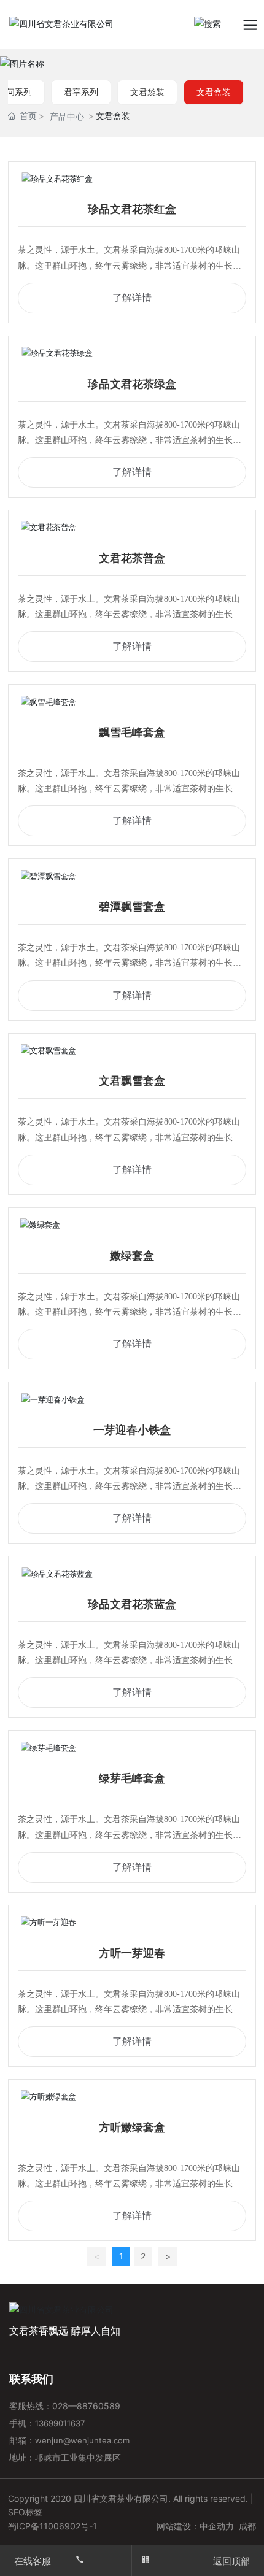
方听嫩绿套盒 (132, 2128)
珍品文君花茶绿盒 (132, 384)
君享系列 (81, 92)
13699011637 (61, 2423)
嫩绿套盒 (132, 1256)
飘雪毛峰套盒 (132, 732)
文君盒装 (214, 92)
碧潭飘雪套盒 (132, 907)
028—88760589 (87, 2406)
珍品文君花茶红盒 (132, 209)
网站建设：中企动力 (195, 2526)
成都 (247, 2526)
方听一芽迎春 (132, 1953)
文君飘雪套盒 (132, 1081)
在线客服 (33, 2561)
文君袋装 (147, 92)
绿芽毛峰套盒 (132, 1778)
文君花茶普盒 (132, 558)
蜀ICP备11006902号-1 (52, 2526)
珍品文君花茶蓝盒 (132, 1604)
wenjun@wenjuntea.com (82, 2440)
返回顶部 (231, 2561)
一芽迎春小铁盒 (132, 1430)
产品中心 (67, 116)
